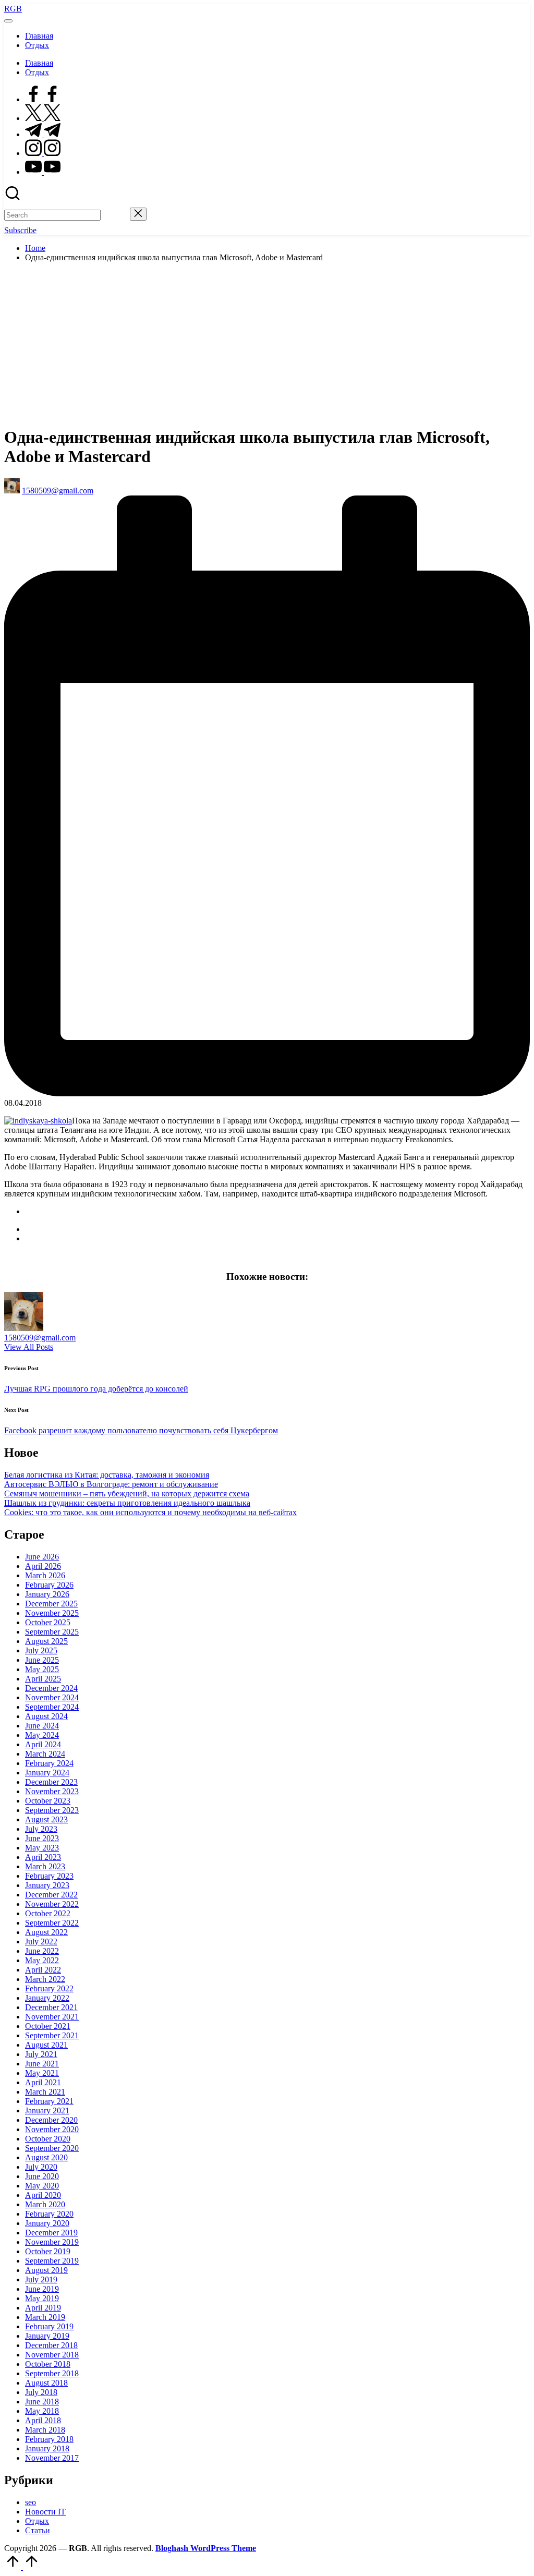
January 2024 (47, 1773)
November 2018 (52, 2355)
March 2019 (45, 2317)
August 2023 (46, 1819)
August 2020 (46, 2157)
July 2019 (41, 2279)
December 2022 (51, 1895)
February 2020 (49, 2214)
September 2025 (52, 1632)
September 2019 (52, 2261)
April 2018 (43, 2420)
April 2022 (43, 1970)
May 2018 (42, 2411)
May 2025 (42, 1669)
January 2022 (47, 1998)
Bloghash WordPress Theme (206, 2548)
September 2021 (52, 2035)
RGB (13, 9)
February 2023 (49, 1876)
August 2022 (46, 1932)
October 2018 (48, 2364)
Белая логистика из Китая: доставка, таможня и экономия (107, 1475)
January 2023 (47, 1885)
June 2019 (42, 2289)
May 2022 (42, 1960)
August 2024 (46, 1716)
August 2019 (46, 2270)
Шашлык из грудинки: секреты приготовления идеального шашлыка (127, 1503)
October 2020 (48, 2139)
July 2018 (41, 2392)
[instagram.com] (43, 153)
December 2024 (51, 1688)
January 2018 (47, 2448)
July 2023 (41, 1829)
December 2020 (51, 2120)
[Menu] (8, 21)
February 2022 (49, 1988)
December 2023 (51, 1782)
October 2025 (48, 1622)
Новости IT (45, 2512)
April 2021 (43, 2082)
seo (31, 2502)
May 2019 (42, 2298)
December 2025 (51, 1604)
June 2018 (42, 2402)
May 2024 (42, 1735)
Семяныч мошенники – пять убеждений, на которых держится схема (127, 1493)
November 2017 (52, 2458)
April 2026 (43, 1566)
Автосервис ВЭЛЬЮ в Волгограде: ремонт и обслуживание (111, 1484)
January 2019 (47, 2336)
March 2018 (45, 2430)
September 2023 (52, 1810)
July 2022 (41, 1942)
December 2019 (51, 2233)
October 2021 (48, 2026)
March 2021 (45, 2092)
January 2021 (47, 2111)
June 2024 (42, 1726)
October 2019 (48, 2251)
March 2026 (45, 1575)
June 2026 (42, 1557)
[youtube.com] (43, 172)
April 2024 (43, 1744)
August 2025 (46, 1641)
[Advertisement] (267, 344)
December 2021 (51, 2007)
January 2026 (47, 1594)
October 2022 (48, 1913)
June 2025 (42, 1660)
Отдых (37, 2521)
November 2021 (52, 2017)
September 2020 (52, 2148)
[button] (115, 215)
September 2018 (52, 2373)
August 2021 (46, 2045)
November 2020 (52, 2129)
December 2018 (51, 2345)
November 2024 (52, 1697)
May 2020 (42, 2186)
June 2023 (42, 1838)
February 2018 (49, 2439)
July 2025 (41, 1650)
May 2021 (42, 2073)
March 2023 (45, 1866)
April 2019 (43, 2308)
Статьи (38, 2530)
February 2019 (49, 2326)
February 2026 (49, 1585)
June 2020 (42, 2176)
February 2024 (49, 1763)
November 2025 (52, 1613)
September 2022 (52, 1923)
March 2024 (45, 1754)
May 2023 (42, 1848)
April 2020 (43, 2195)
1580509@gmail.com (40, 1338)
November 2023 (52, 1791)
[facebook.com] (43, 99)
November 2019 (52, 2242)
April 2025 (43, 1679)
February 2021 (49, 2101)
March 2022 (45, 1979)
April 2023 (43, 1857)
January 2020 (47, 2223)
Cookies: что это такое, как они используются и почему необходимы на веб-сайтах (150, 1512)
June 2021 (42, 2064)
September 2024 (52, 1707)
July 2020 (41, 2167)
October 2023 (48, 1801)
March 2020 (45, 2204)
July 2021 (41, 2054)
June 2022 (42, 1951)
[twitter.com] (43, 118)
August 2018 (46, 2383)
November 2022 (52, 1904)
